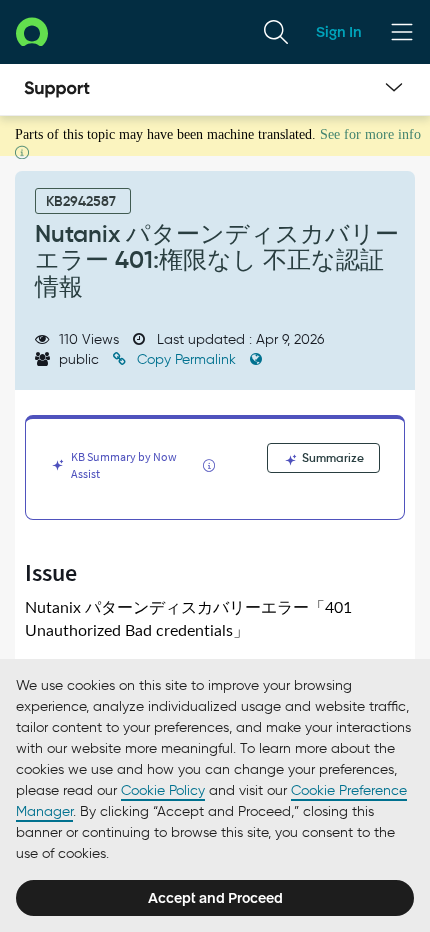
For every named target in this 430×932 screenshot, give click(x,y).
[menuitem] (276, 32)
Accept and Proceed (215, 898)
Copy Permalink (186, 359)
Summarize (331, 457)
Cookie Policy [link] (163, 790)
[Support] (57, 90)
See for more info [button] (370, 134)
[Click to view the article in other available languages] (256, 359)
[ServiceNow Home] (32, 31)
